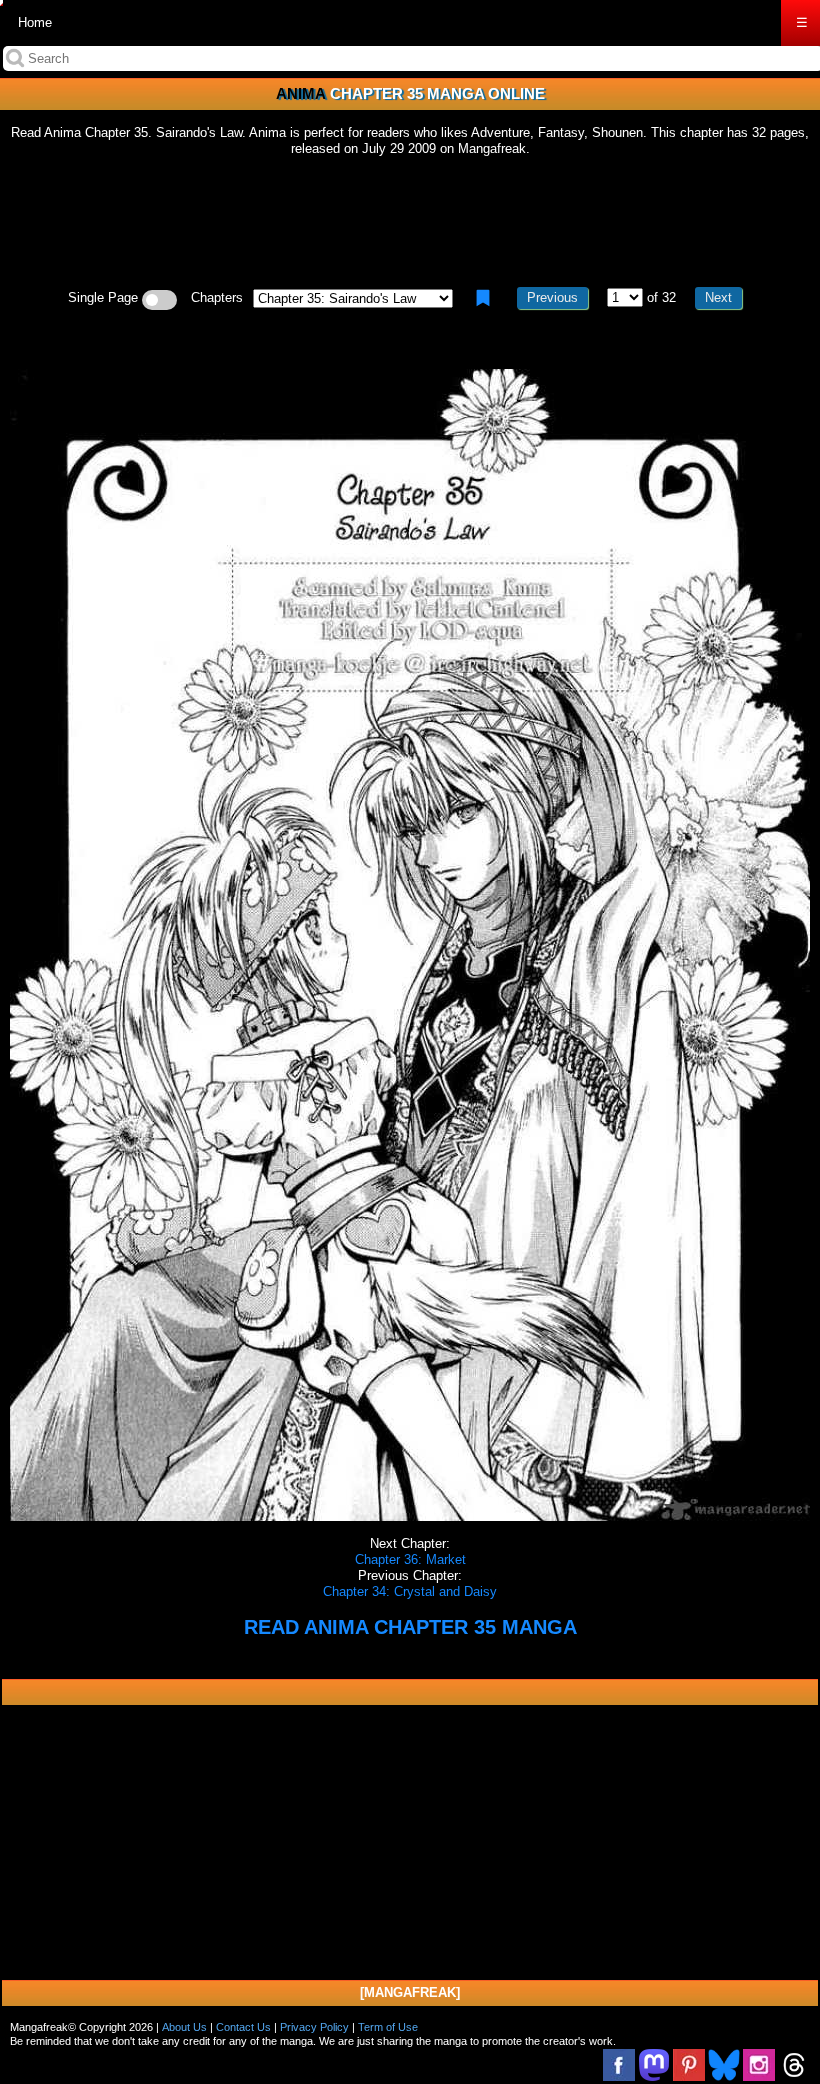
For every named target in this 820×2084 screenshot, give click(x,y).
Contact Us (243, 2027)
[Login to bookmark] (483, 298)
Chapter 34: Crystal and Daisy (410, 1591)
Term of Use (388, 2027)
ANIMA (301, 93)
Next (718, 297)
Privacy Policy (314, 2027)
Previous (552, 297)
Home (35, 22)
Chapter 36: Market (410, 1559)
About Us (184, 2027)
